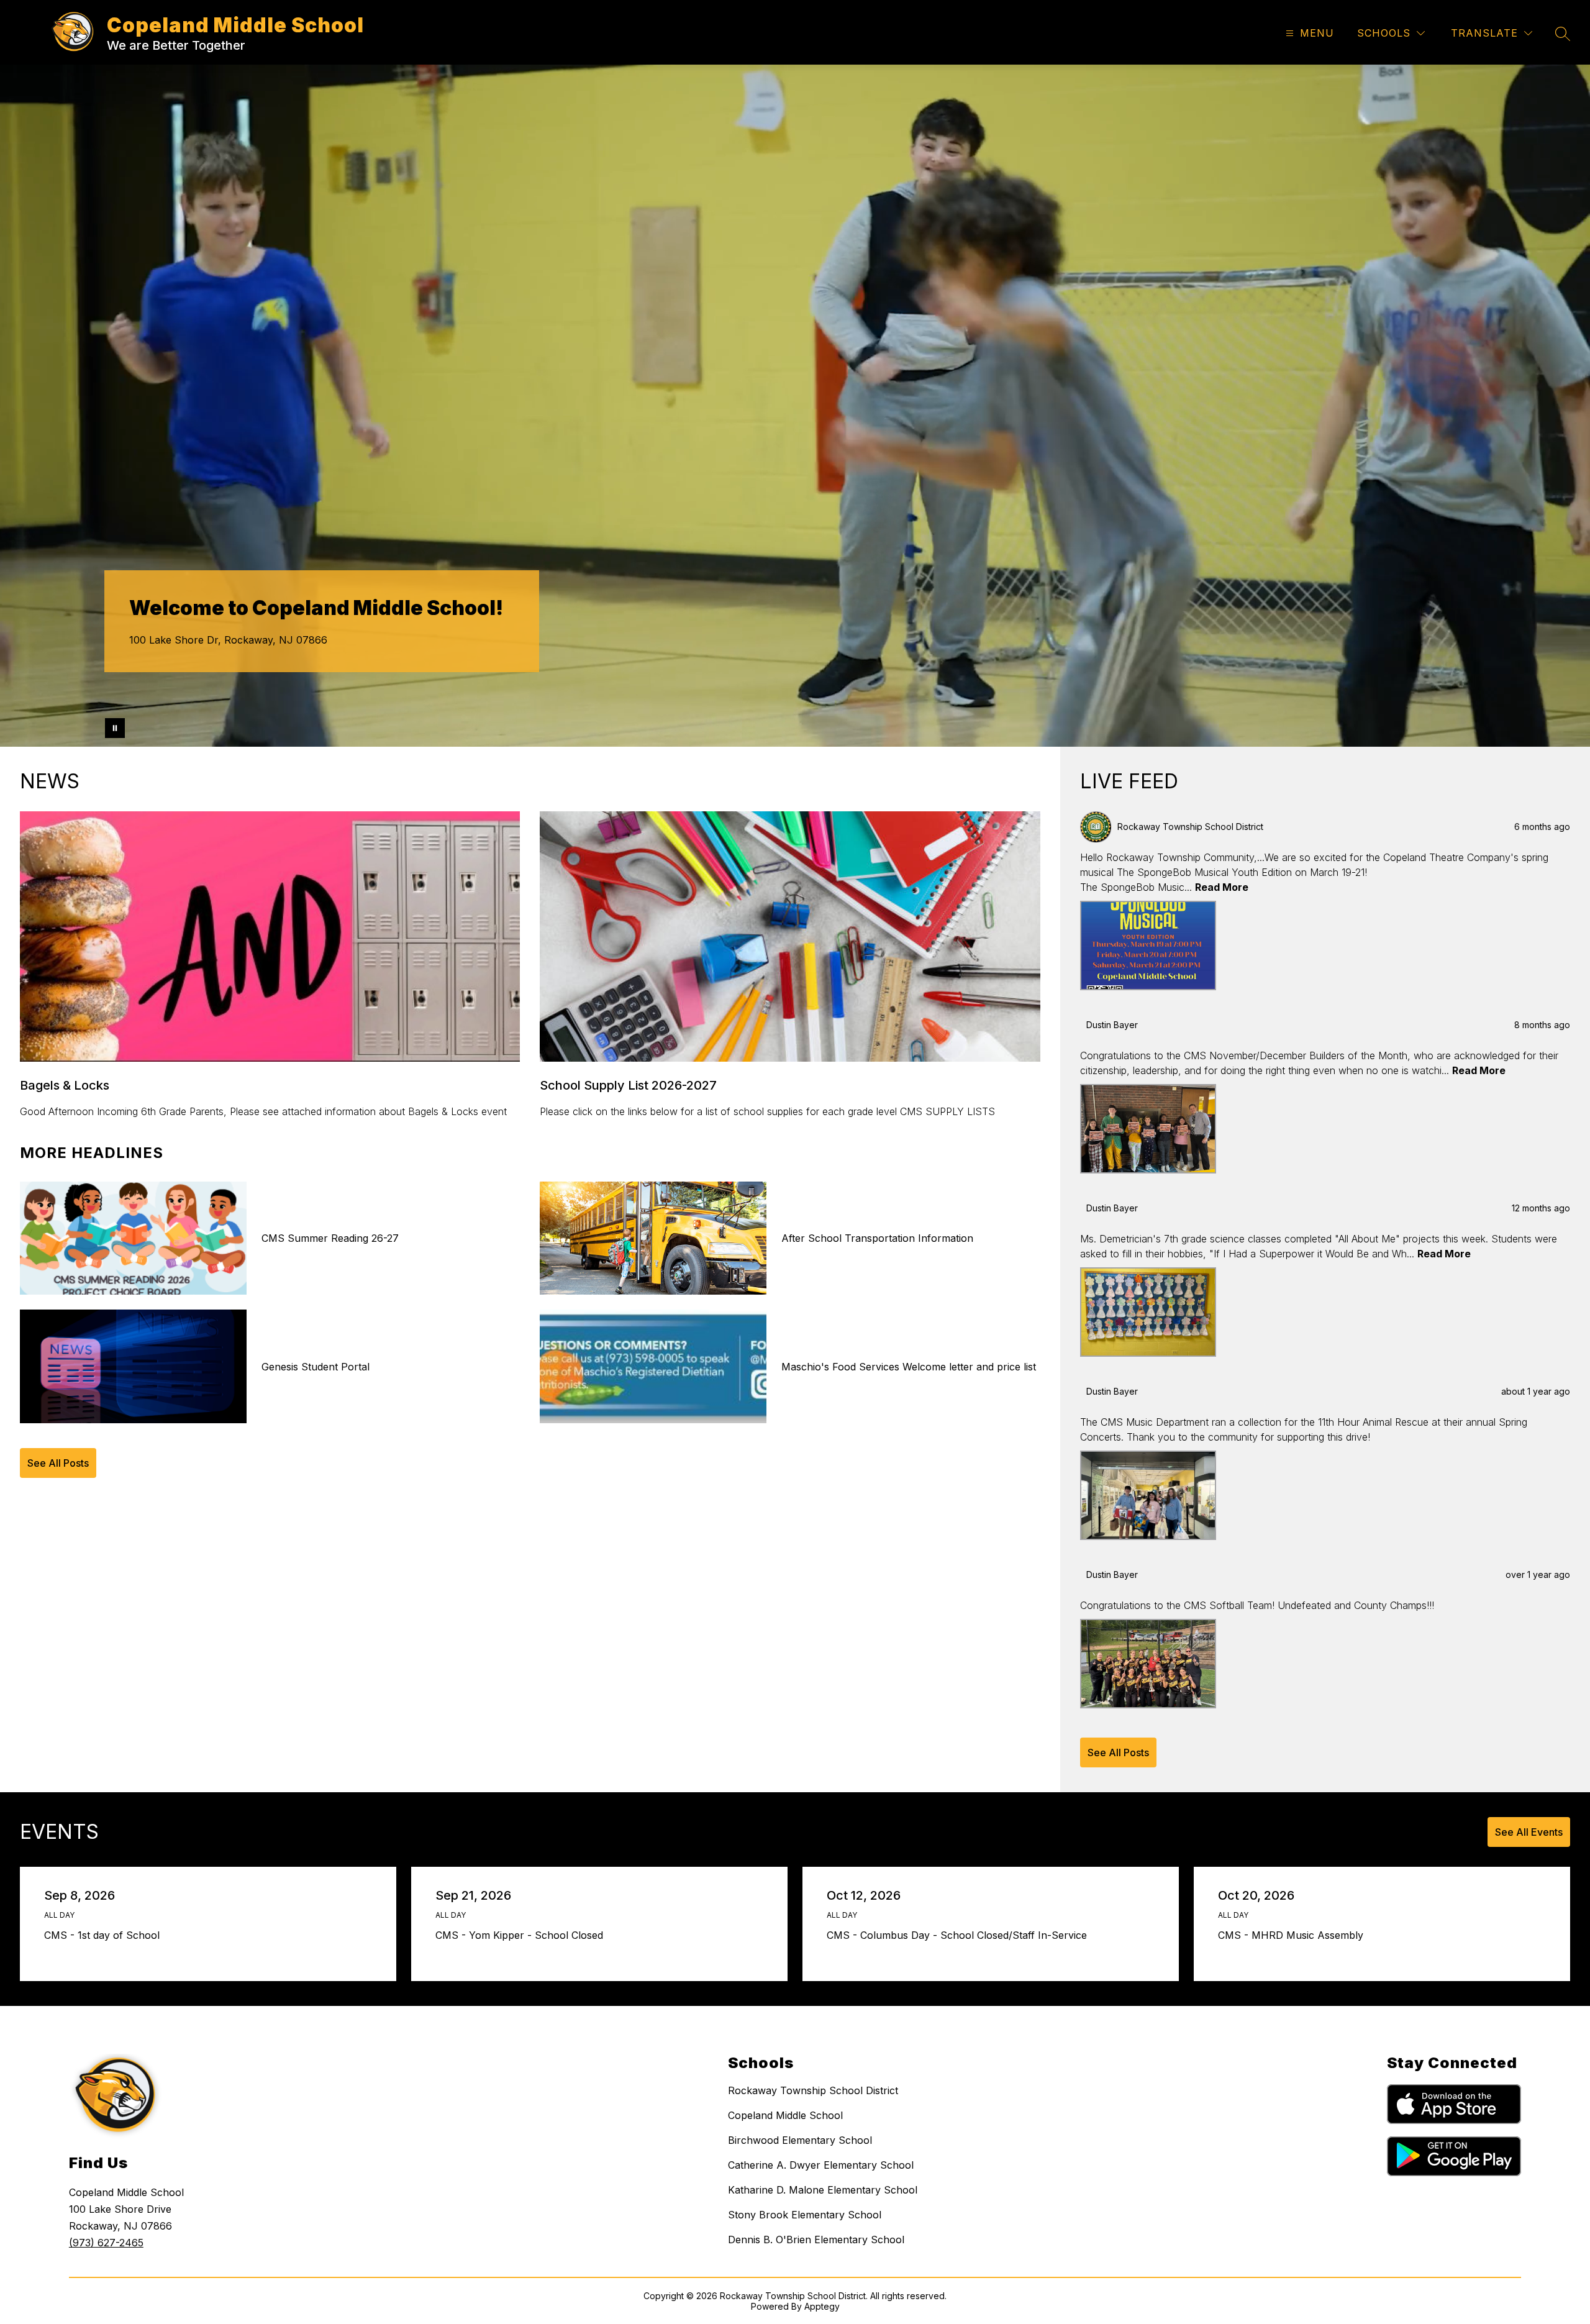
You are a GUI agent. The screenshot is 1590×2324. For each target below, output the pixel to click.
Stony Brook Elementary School (805, 2215)
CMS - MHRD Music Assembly (1294, 1935)
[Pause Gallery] (115, 728)
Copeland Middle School (785, 2115)
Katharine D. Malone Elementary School (823, 2190)
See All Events (1529, 1832)
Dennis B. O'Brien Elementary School (816, 2240)
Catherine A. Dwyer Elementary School (821, 2165)
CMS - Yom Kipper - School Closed (522, 1935)
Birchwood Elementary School (800, 2140)
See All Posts (58, 1463)
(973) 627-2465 (106, 2243)
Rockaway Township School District (813, 2090)
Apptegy (822, 2306)
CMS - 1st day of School (105, 1935)
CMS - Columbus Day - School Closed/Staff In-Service (960, 1935)
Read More (1222, 887)
